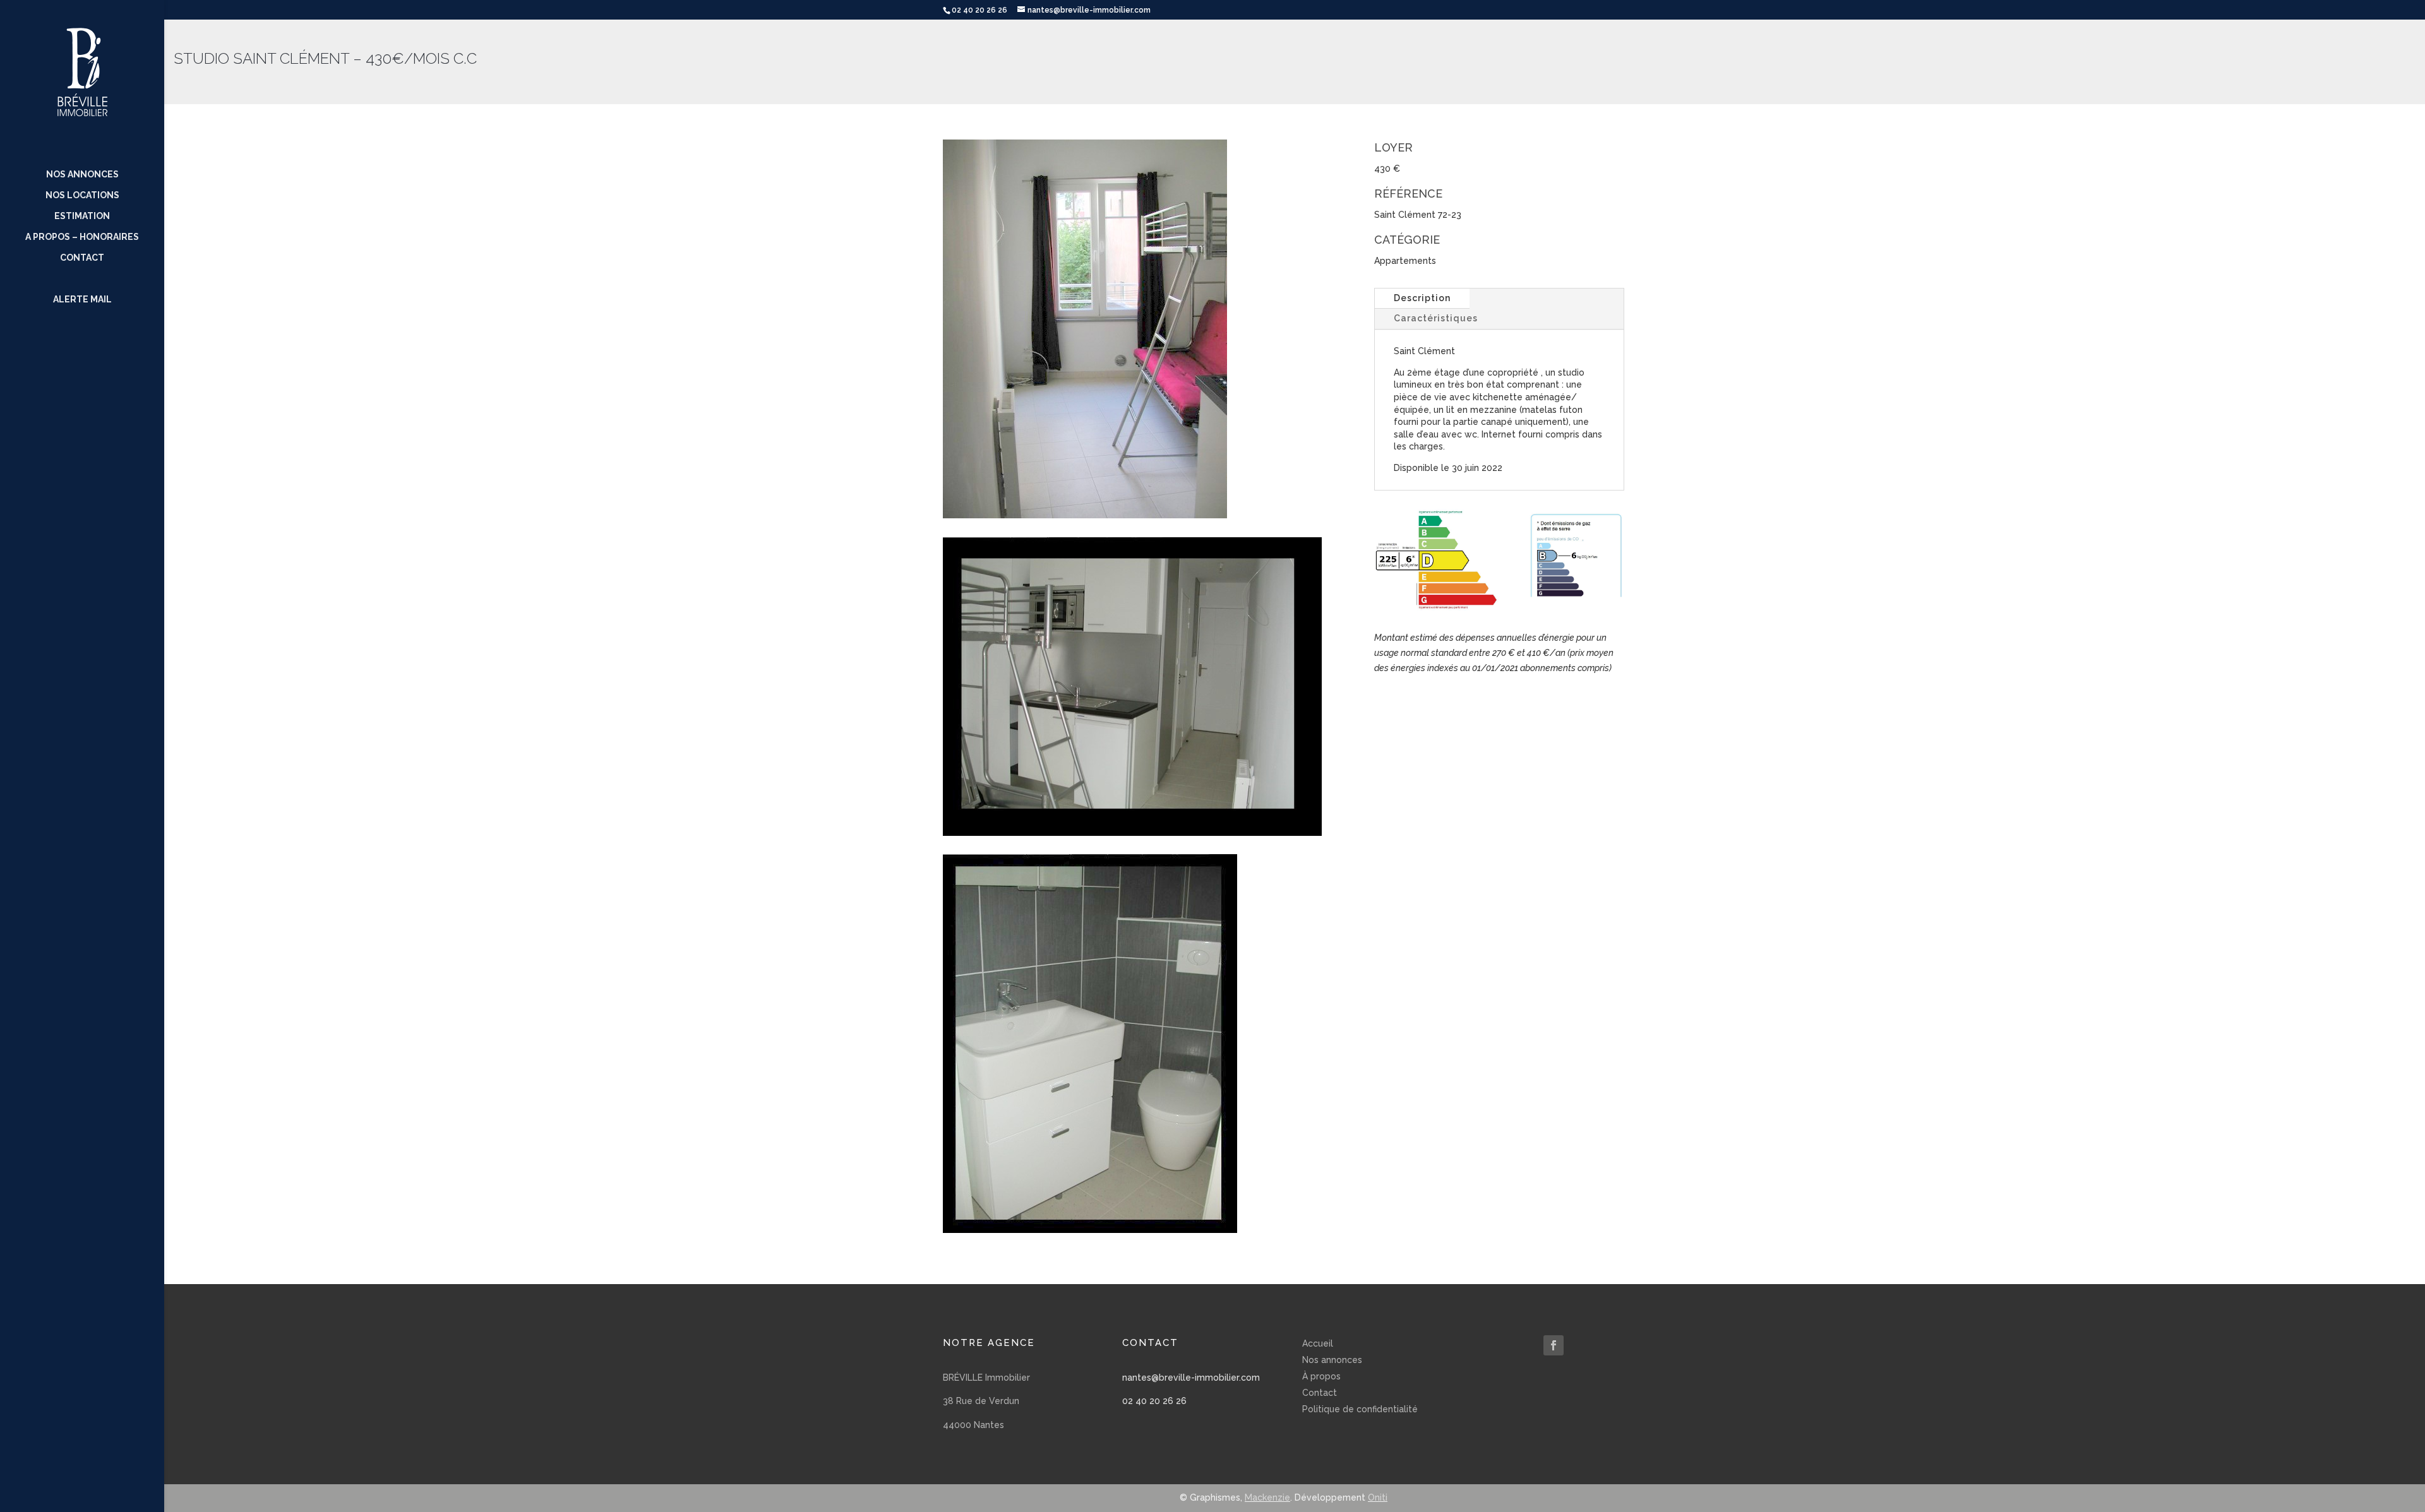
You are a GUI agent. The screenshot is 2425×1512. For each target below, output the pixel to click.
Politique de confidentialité (1360, 1409)
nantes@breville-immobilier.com (1191, 1378)
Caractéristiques (1436, 318)
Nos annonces (82, 175)
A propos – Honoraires (82, 237)
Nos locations (82, 195)
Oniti (1378, 1497)
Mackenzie (1267, 1497)
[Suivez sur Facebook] (1554, 1345)
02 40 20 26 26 (1154, 1401)
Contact (82, 258)
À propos (1321, 1376)
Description (1422, 298)
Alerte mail (82, 300)
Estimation (82, 216)
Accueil (1318, 1343)
